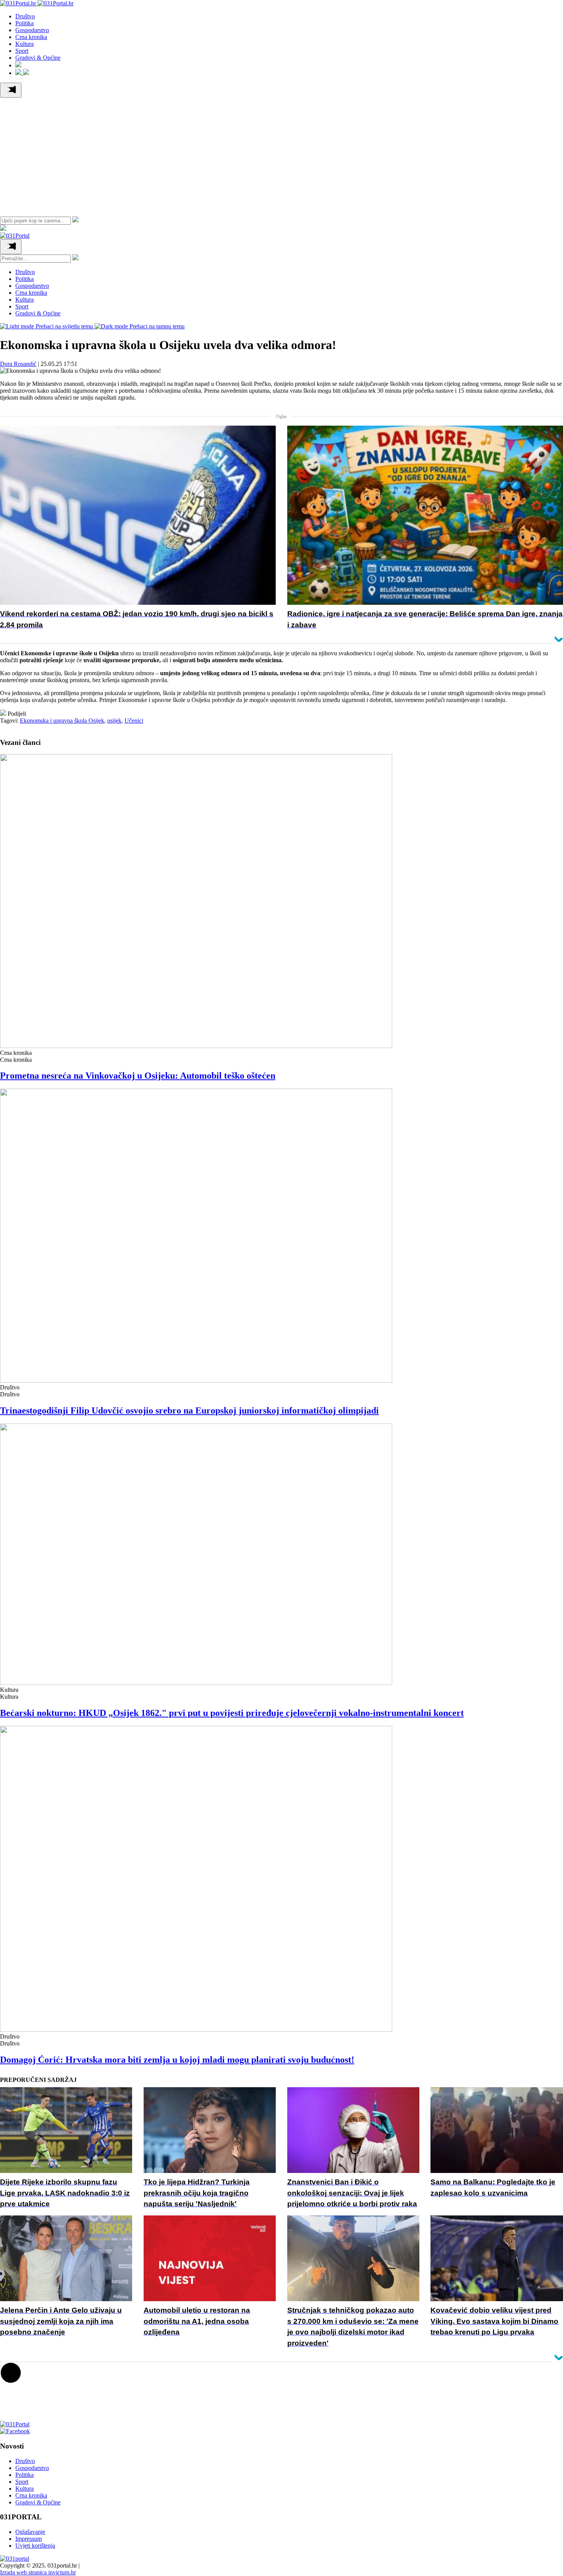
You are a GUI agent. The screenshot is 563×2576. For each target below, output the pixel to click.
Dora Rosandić (18, 364)
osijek (114, 721)
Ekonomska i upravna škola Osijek (62, 721)
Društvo (25, 16)
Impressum (29, 2539)
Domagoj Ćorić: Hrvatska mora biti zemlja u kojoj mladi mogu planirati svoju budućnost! (177, 2060)
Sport (22, 51)
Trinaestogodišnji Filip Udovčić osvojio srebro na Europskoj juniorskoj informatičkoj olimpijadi (189, 1410)
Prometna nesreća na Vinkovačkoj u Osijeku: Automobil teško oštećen (138, 1076)
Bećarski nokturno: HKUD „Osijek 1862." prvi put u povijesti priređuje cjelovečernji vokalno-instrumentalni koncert (232, 1713)
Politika (25, 23)
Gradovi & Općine (38, 58)
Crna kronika (31, 37)
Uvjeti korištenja (35, 2546)
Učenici (134, 721)
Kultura (25, 44)
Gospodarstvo (32, 30)
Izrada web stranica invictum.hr (38, 2572)
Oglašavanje (30, 2532)
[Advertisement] (281, 155)
